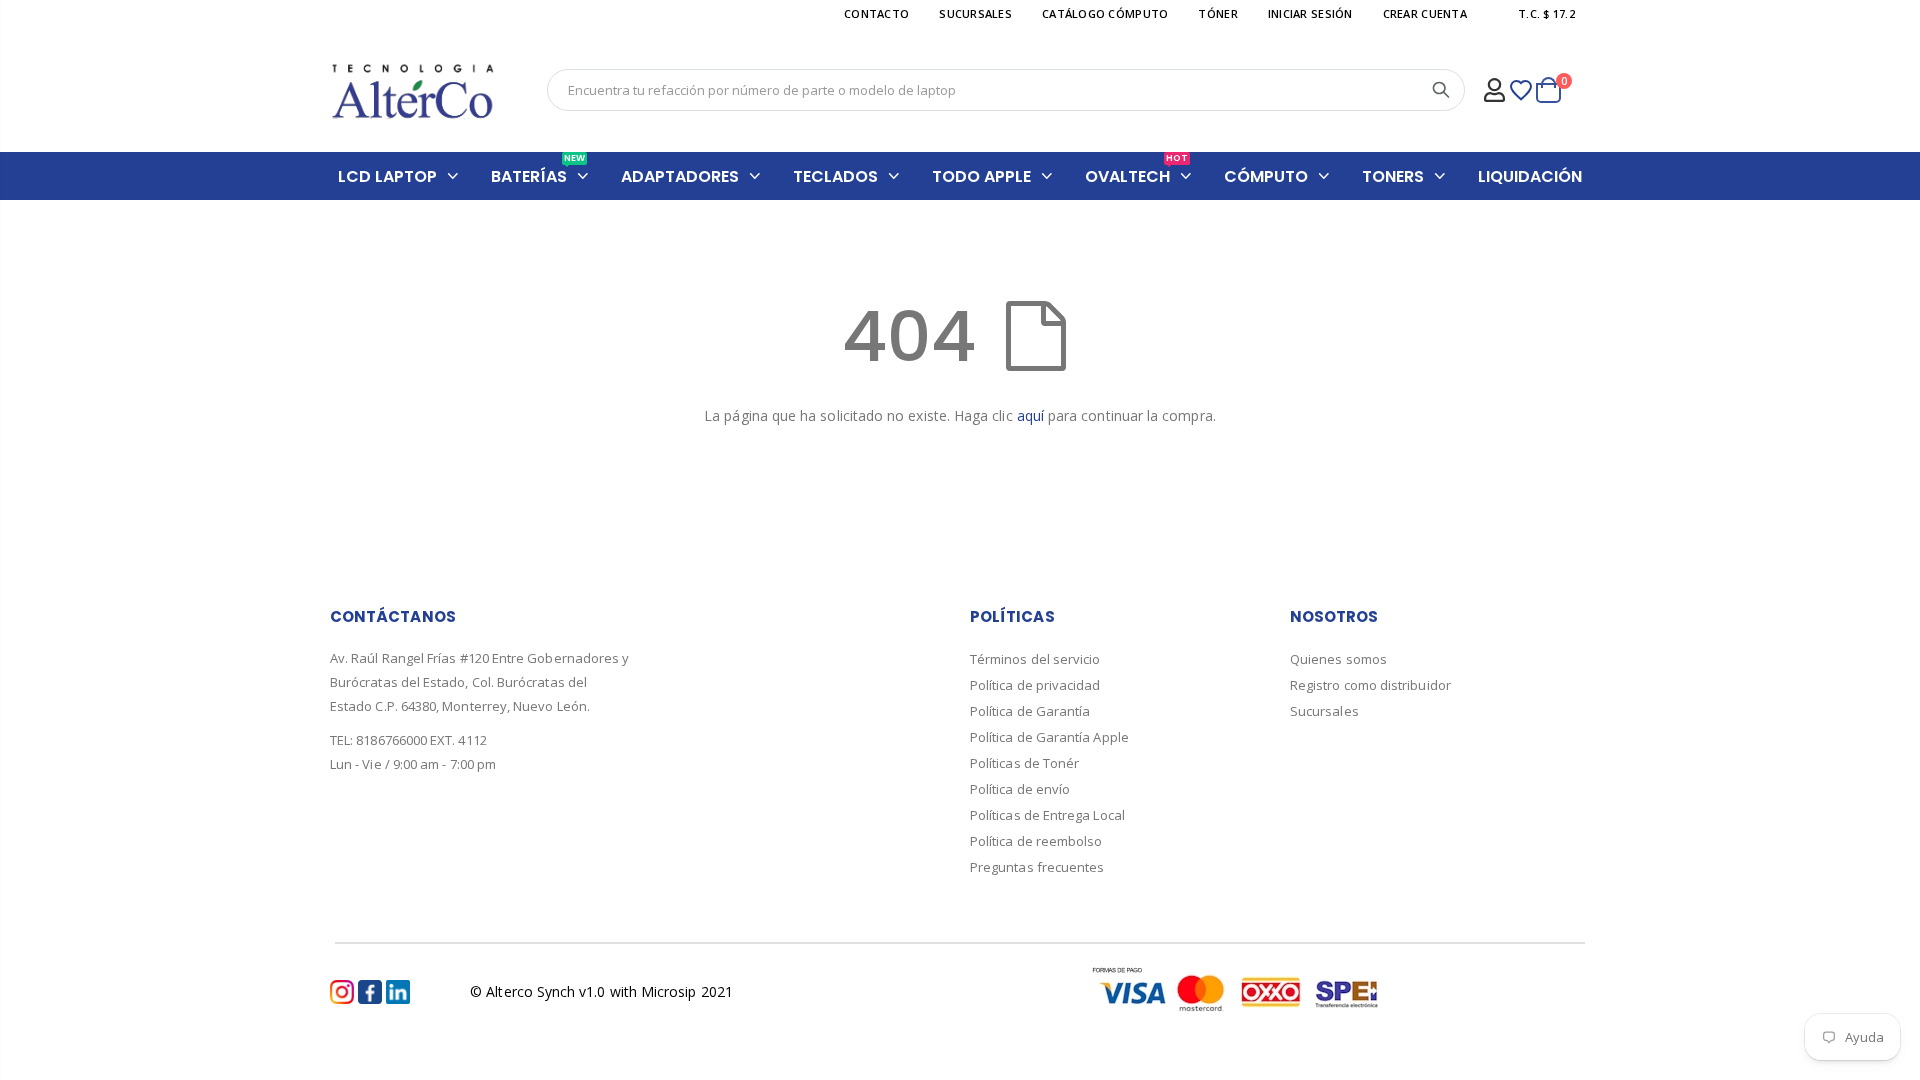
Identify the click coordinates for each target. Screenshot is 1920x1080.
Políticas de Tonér (1024, 763)
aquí (1030, 415)
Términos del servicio (1035, 659)
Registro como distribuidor (1370, 685)
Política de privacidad (1035, 685)
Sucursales (1324, 711)
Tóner (1217, 13)
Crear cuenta (1425, 13)
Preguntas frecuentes (1037, 867)
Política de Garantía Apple (1049, 737)
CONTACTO (876, 13)
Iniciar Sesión (1310, 13)
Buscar (1441, 90)
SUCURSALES (975, 13)
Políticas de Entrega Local (1047, 815)
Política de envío (1020, 789)
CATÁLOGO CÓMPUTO (1105, 13)
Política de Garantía (1030, 711)
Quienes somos (1338, 659)
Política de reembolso (1036, 841)
